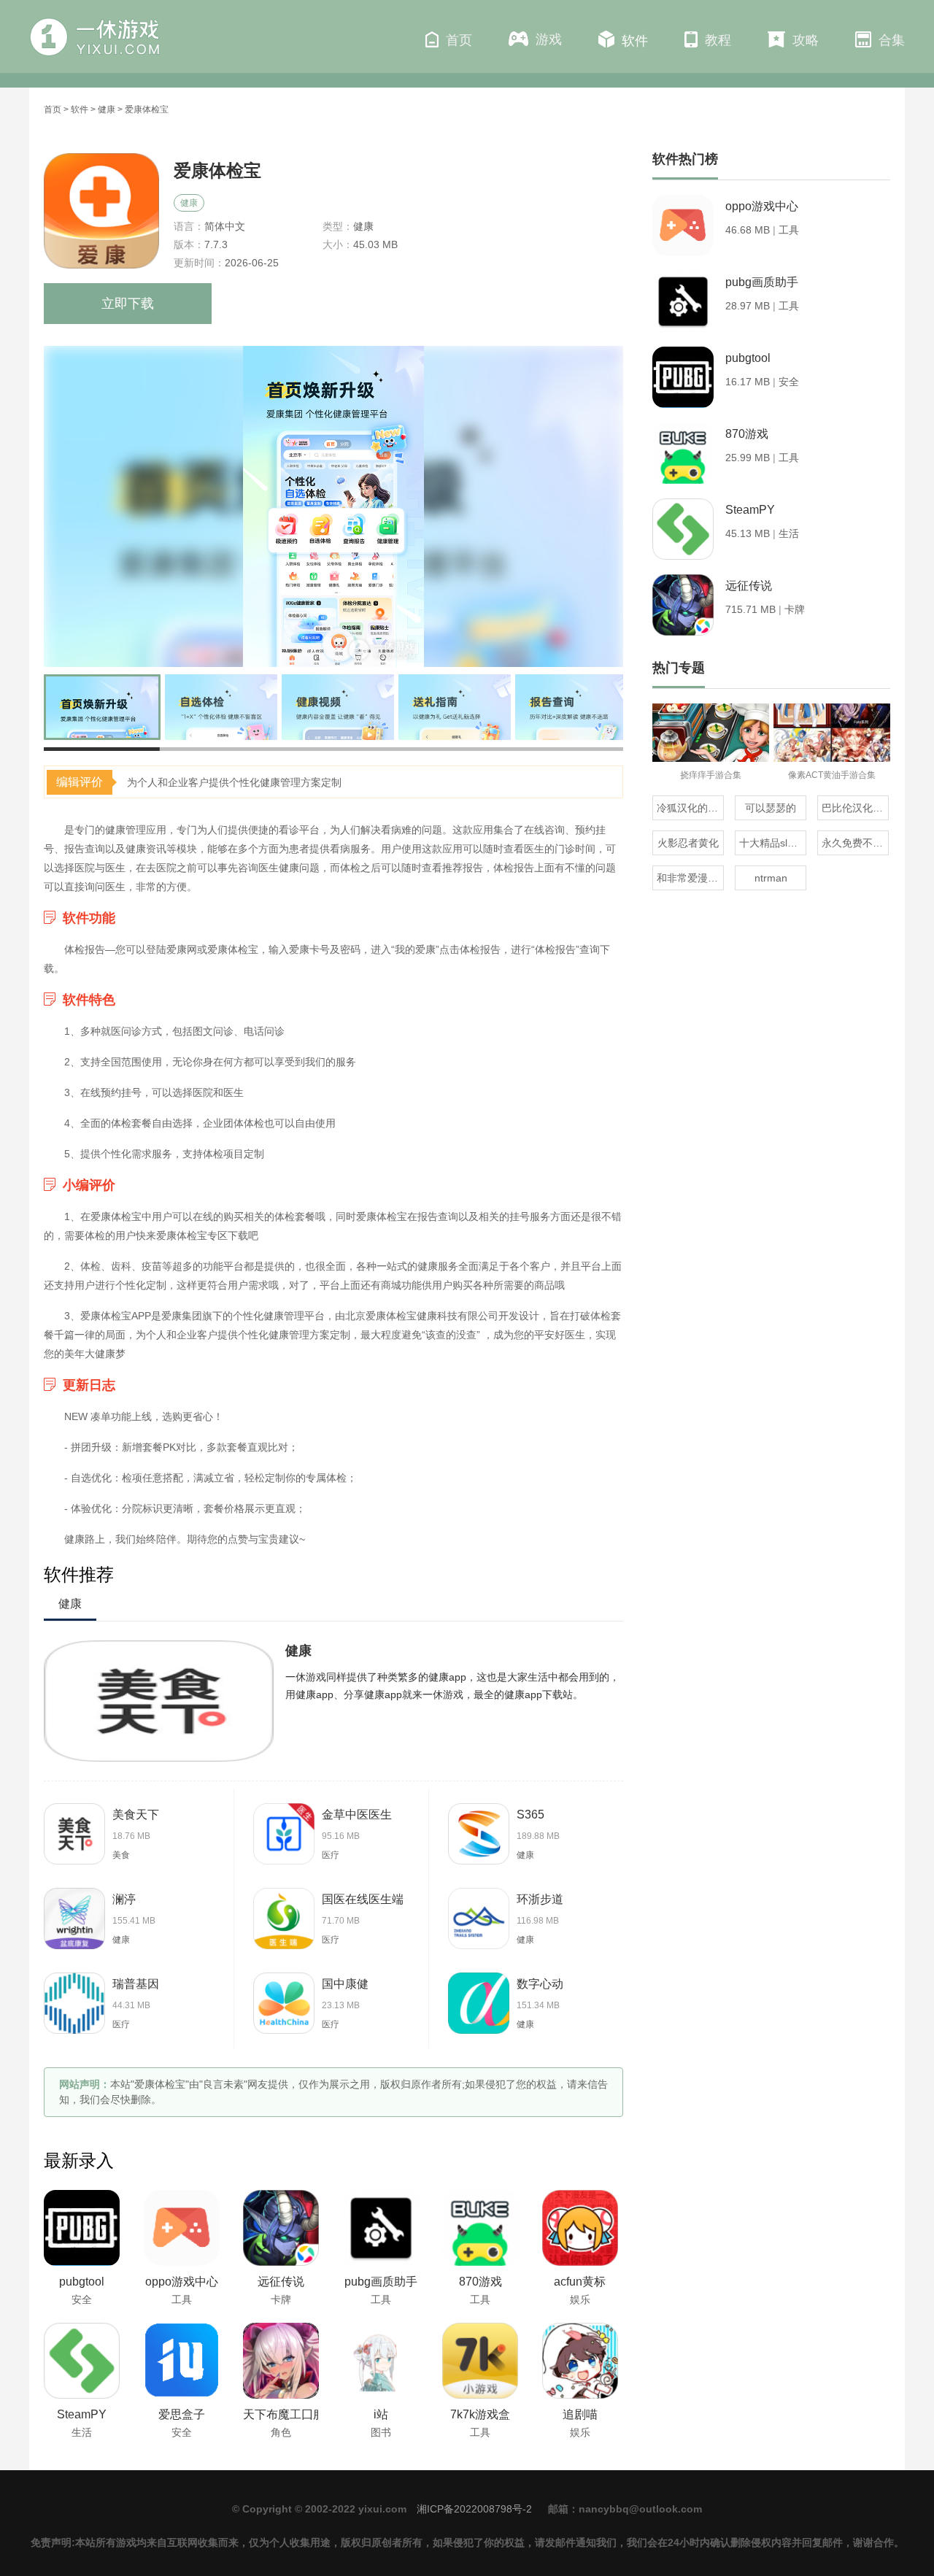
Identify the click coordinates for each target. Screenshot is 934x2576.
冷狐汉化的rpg (690, 808)
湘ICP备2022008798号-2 (474, 2509)
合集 (892, 40)
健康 (107, 109)
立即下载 (128, 304)
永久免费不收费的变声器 (855, 843)
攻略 (806, 40)
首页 (459, 40)
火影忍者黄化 (688, 843)
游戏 (549, 39)
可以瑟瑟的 (771, 808)
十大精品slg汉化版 (773, 843)
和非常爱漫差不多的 (690, 878)
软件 (635, 41)
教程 (718, 40)
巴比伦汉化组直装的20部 (855, 808)
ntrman (771, 878)
